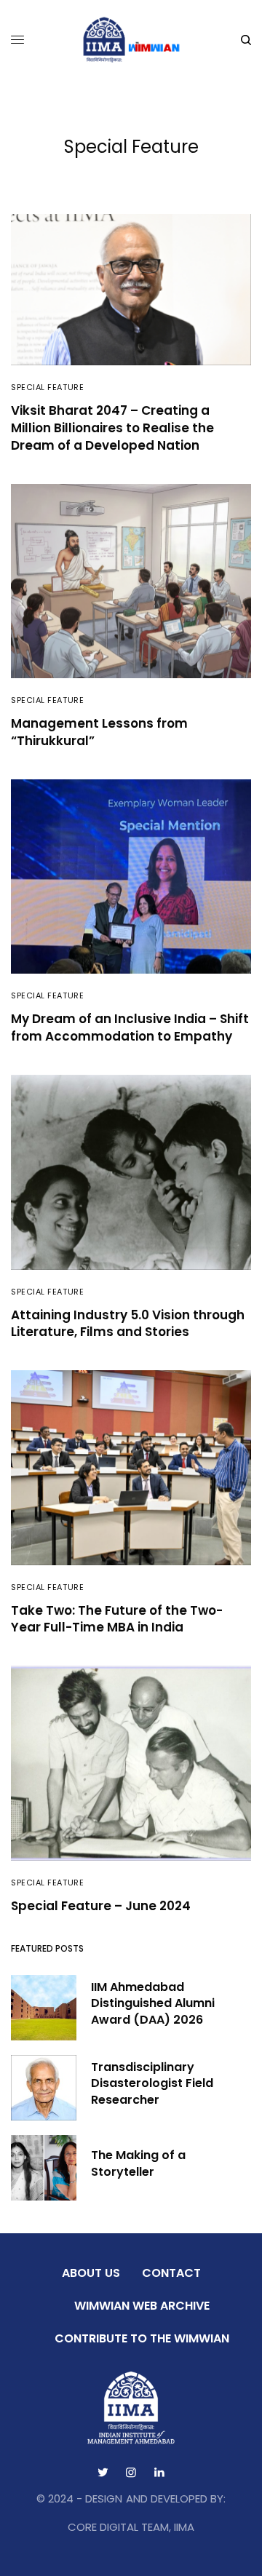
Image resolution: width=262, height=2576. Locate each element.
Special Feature (47, 387)
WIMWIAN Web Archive (142, 2306)
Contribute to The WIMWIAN (142, 2338)
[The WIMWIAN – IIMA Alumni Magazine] (131, 40)
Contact (171, 2273)
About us (91, 2273)
